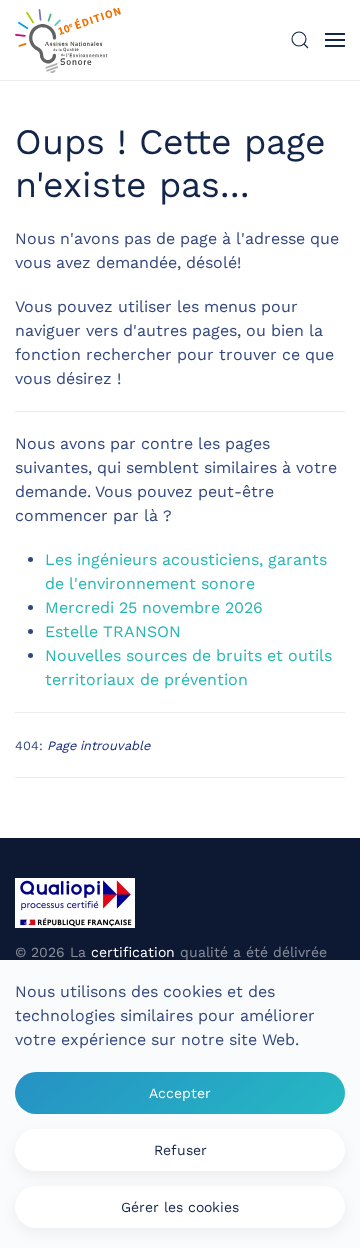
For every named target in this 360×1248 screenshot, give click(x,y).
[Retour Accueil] (68, 40)
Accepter (180, 1093)
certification (133, 952)
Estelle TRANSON (113, 631)
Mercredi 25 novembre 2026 (154, 607)
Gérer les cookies (180, 1207)
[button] (300, 40)
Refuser (180, 1150)
